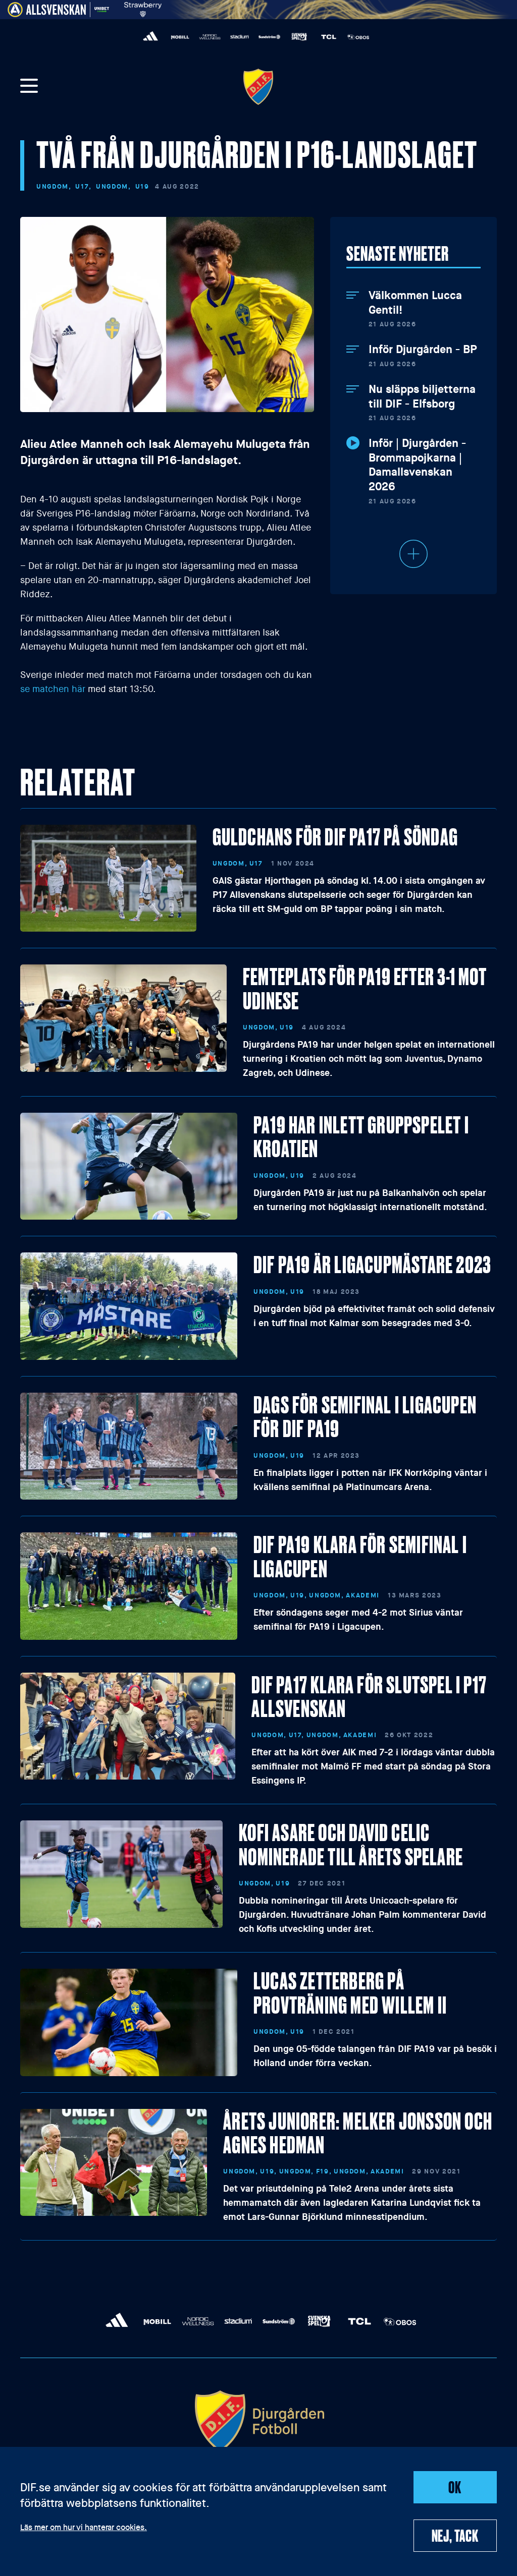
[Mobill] (180, 37)
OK (455, 2487)
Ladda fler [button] (413, 554)
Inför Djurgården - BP (423, 350)
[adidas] (151, 37)
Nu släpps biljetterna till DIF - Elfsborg (422, 397)
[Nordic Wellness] (210, 37)
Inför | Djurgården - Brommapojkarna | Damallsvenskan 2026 (417, 465)
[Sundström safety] (269, 37)
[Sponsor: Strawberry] (143, 8)
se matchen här (53, 689)
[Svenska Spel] (299, 37)
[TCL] (329, 37)
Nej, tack (455, 2535)
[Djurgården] (258, 87)
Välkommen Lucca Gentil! (415, 303)
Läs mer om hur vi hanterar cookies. (84, 2528)
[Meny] (29, 87)
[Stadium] (240, 37)
